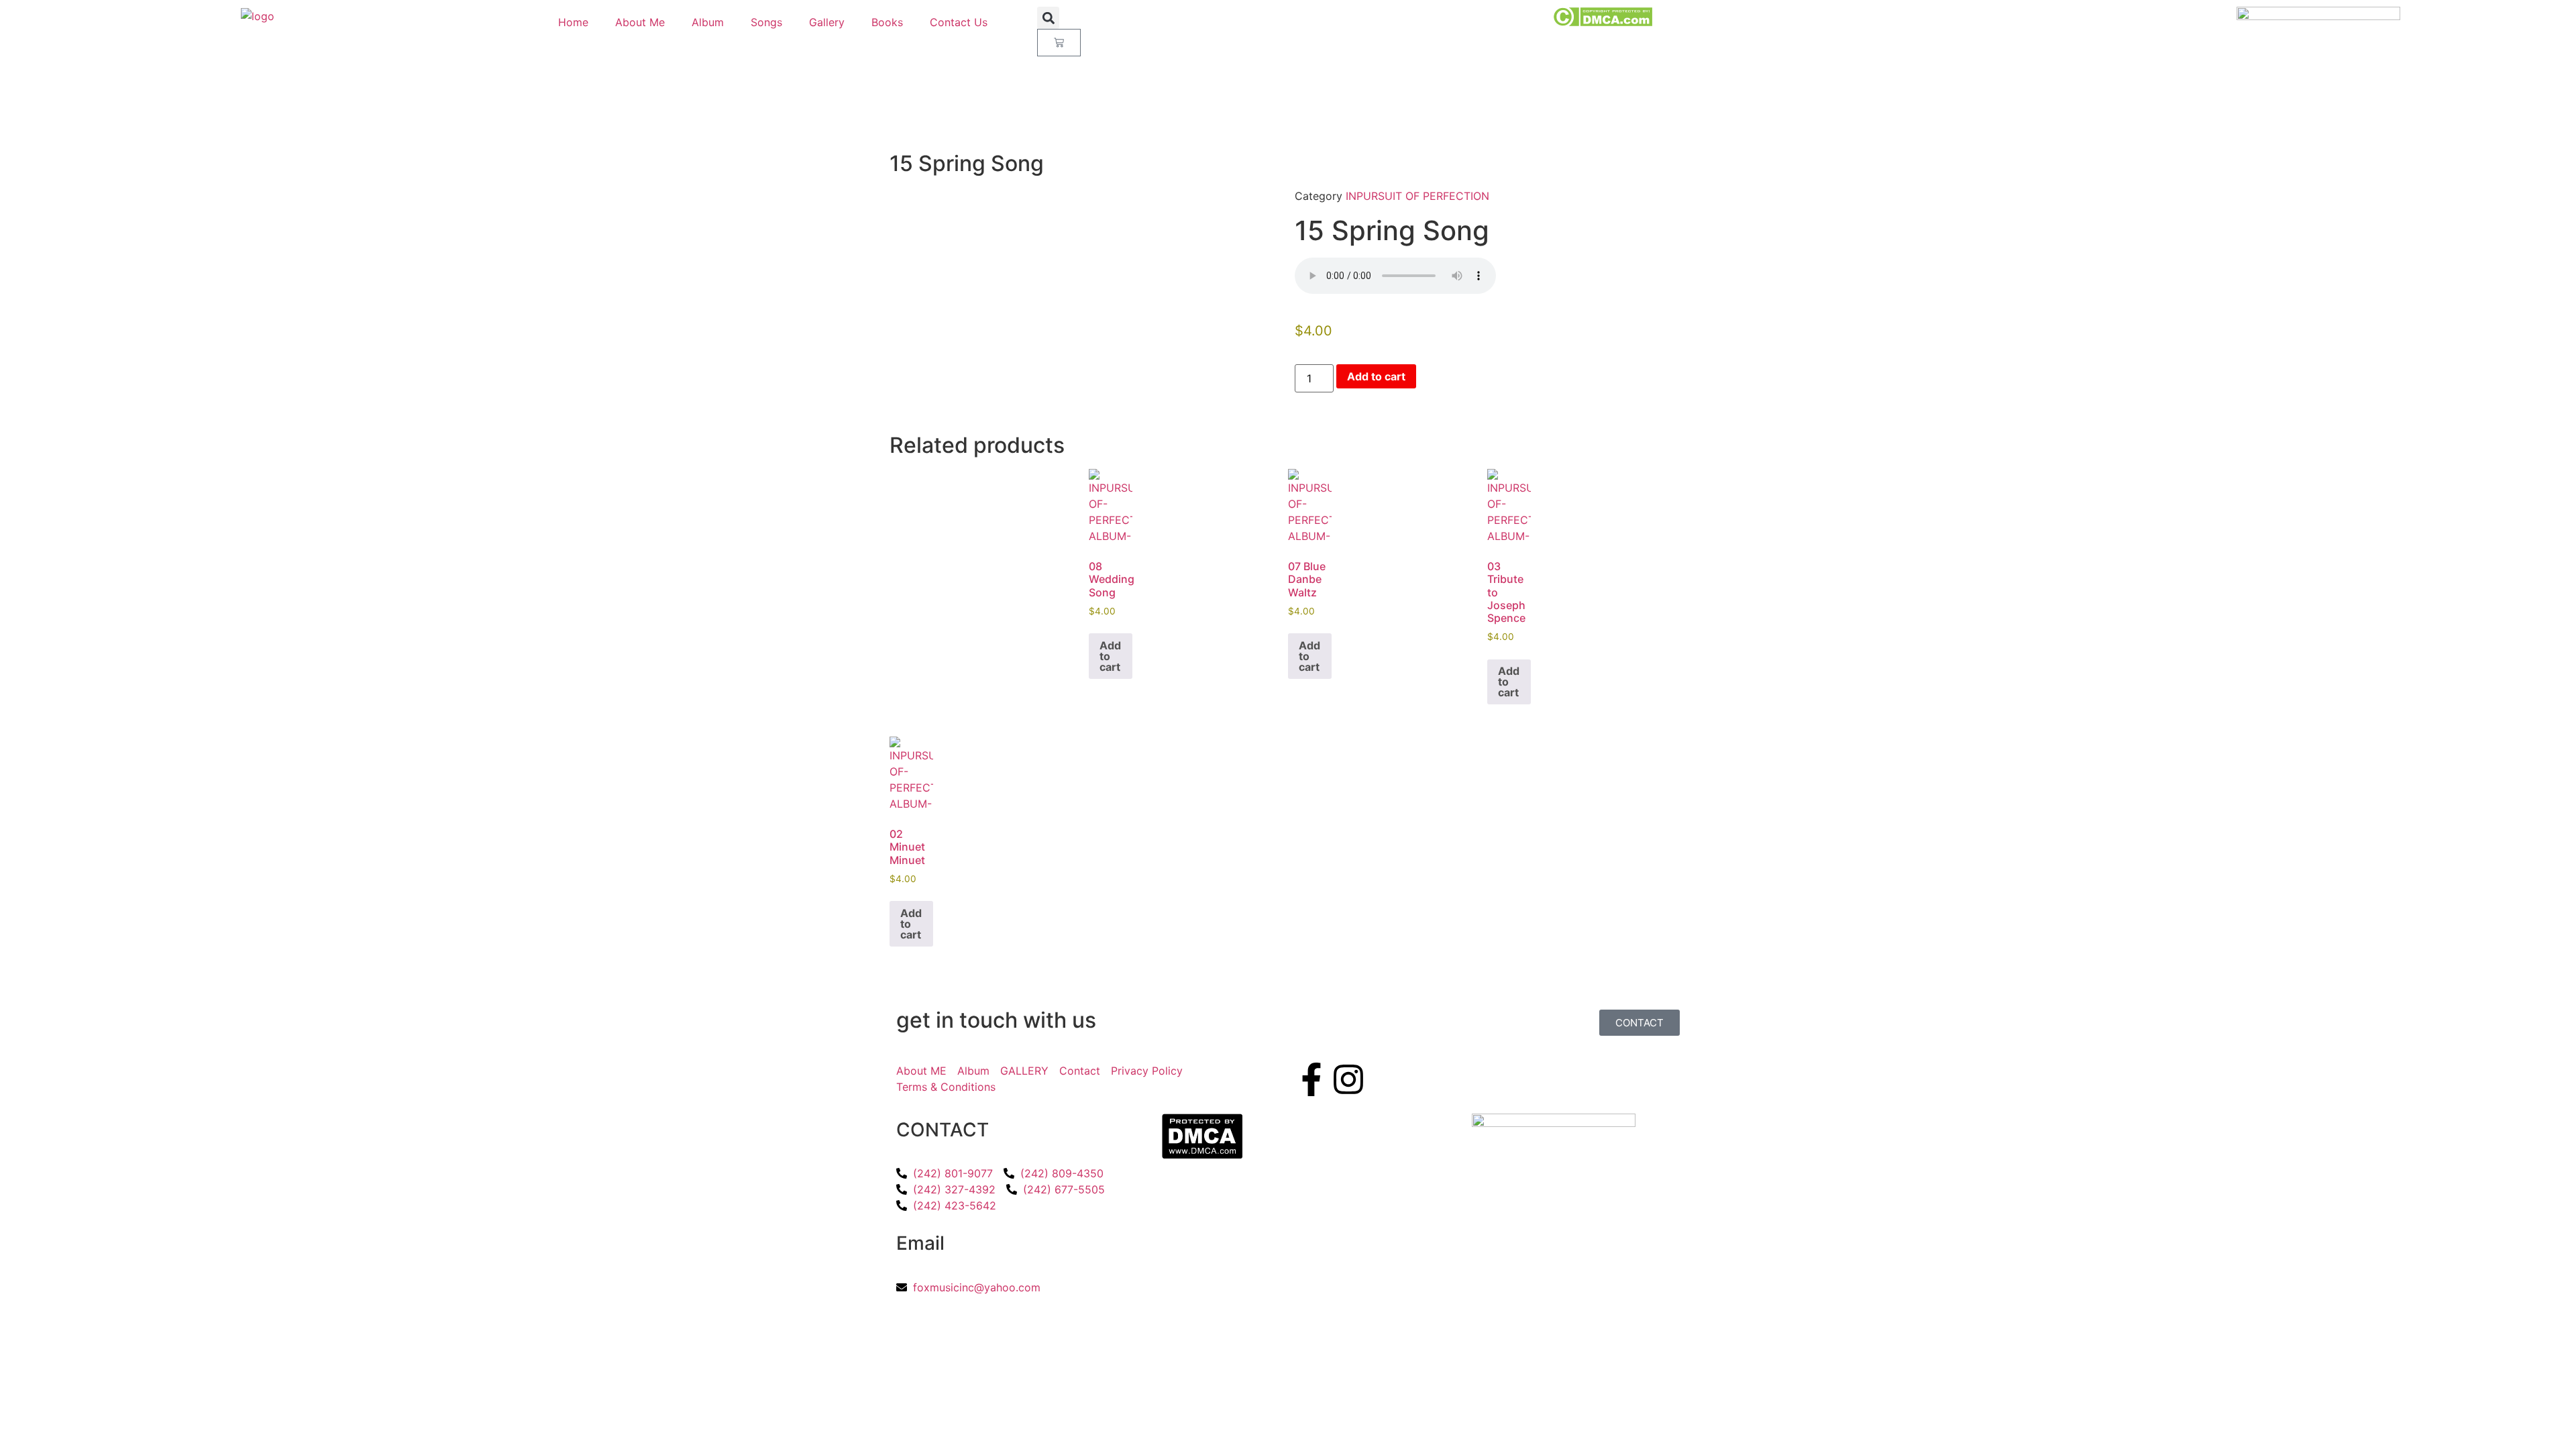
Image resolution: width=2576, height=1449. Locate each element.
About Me (640, 22)
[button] (1048, 18)
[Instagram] (1348, 1079)
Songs (766, 22)
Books (887, 22)
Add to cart (1376, 376)
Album (708, 22)
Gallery (827, 22)
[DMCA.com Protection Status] (1602, 23)
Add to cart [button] (1110, 656)
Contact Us (959, 22)
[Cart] (1059, 43)
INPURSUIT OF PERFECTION (1417, 196)
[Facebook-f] (1311, 1079)
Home (573, 22)
